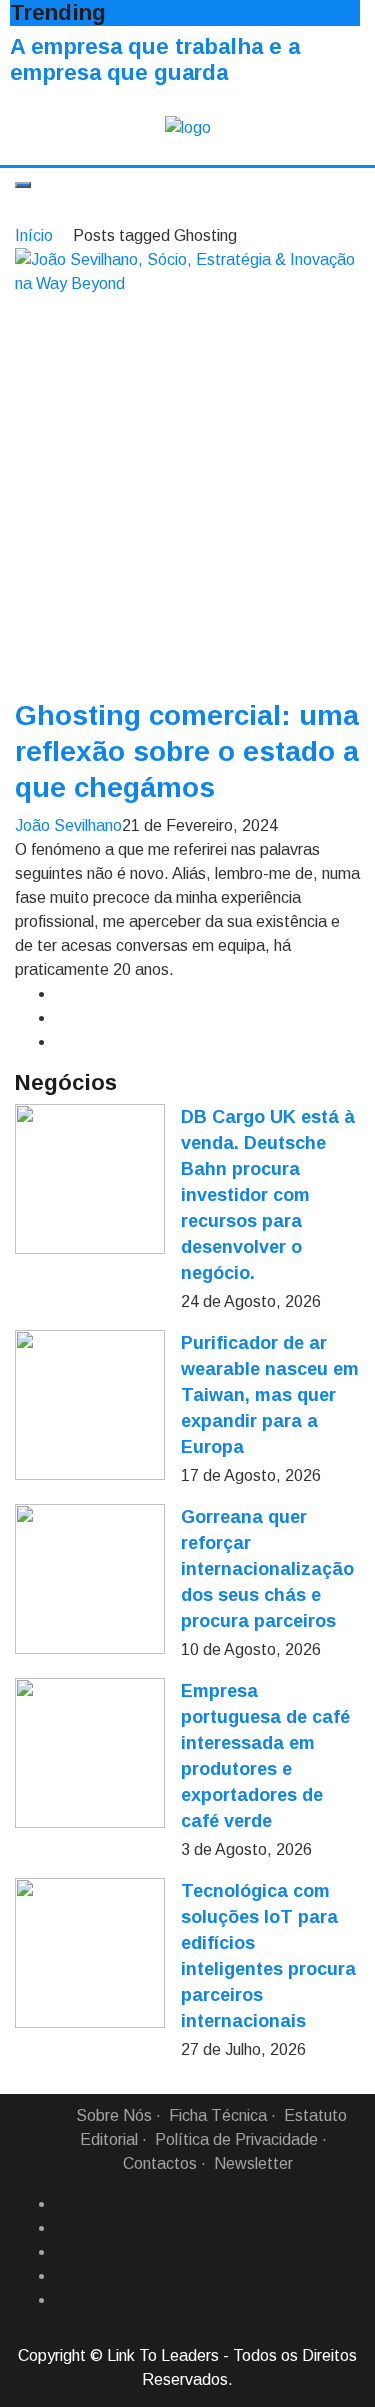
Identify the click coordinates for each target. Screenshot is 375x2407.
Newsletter (253, 2163)
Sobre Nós (114, 2115)
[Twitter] (63, 2252)
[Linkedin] (63, 2228)
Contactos (160, 2163)
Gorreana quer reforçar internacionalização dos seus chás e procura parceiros (267, 1569)
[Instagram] (63, 2276)
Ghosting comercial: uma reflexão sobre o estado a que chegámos (187, 751)
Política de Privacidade (236, 2139)
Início (34, 235)
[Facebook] (63, 2204)
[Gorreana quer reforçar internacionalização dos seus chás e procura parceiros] (90, 1579)
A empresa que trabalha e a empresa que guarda (155, 59)
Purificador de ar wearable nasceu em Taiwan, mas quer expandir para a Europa (270, 1395)
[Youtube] (63, 2300)
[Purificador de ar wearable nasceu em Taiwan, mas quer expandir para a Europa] (90, 1405)
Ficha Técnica (218, 2115)
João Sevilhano (68, 825)
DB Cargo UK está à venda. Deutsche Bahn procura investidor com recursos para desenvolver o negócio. (268, 1195)
